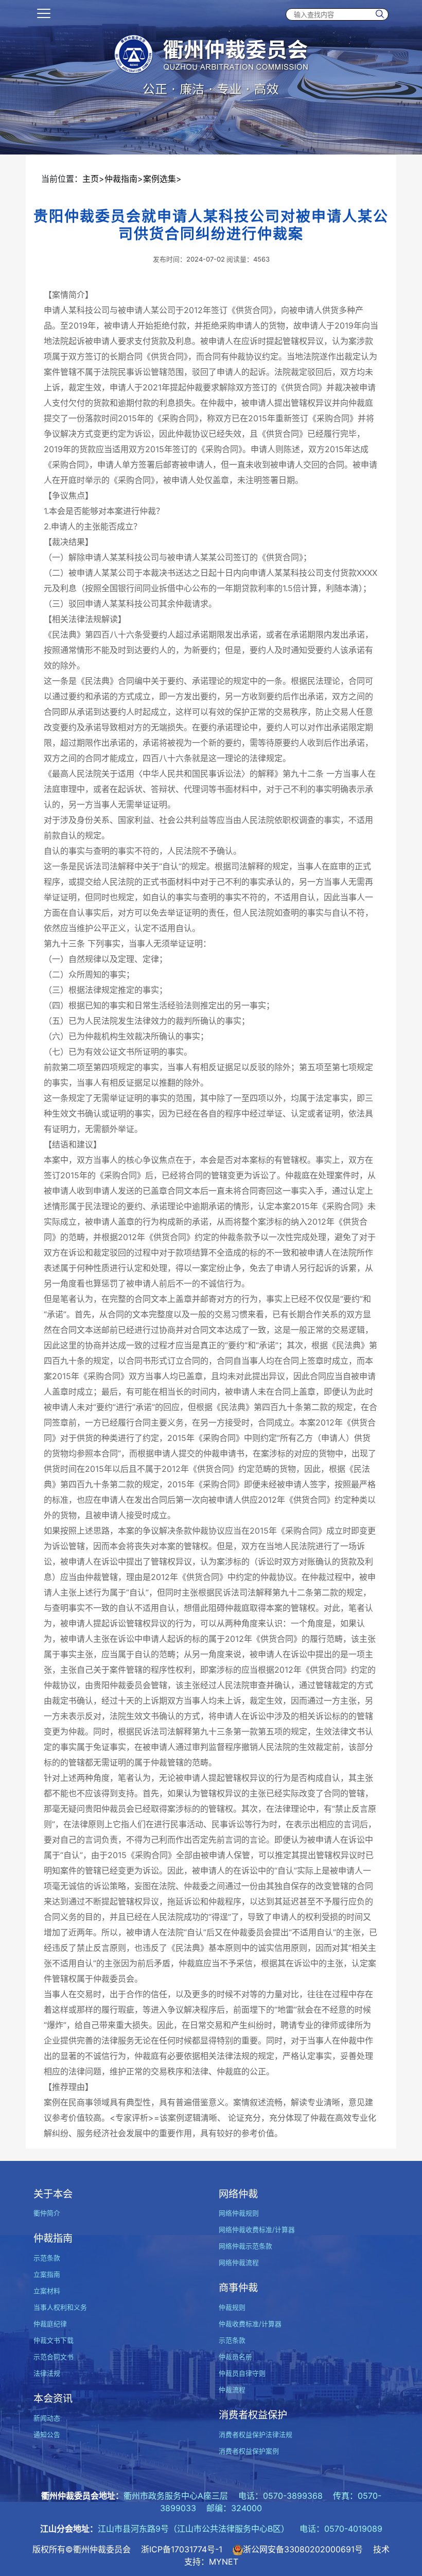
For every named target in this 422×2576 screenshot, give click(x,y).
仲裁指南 (121, 179)
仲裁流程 (232, 2390)
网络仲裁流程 (239, 2263)
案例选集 (160, 179)
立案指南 (47, 2274)
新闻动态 (47, 2418)
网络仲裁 (238, 2194)
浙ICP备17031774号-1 (182, 2549)
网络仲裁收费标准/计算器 (257, 2230)
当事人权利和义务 (60, 2307)
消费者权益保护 (253, 2415)
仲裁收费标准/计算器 (250, 2324)
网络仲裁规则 (239, 2213)
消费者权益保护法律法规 (256, 2435)
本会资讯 (53, 2398)
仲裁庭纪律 (50, 2324)
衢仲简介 (47, 2213)
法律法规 (47, 2373)
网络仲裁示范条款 (245, 2246)
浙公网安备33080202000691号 (303, 2549)
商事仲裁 (238, 2288)
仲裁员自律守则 (242, 2373)
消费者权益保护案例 (249, 2451)
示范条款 (47, 2258)
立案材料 (47, 2291)
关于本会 (53, 2194)
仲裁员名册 (235, 2357)
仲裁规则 (232, 2307)
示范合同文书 (54, 2357)
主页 (91, 179)
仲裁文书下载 (54, 2340)
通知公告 (47, 2435)
